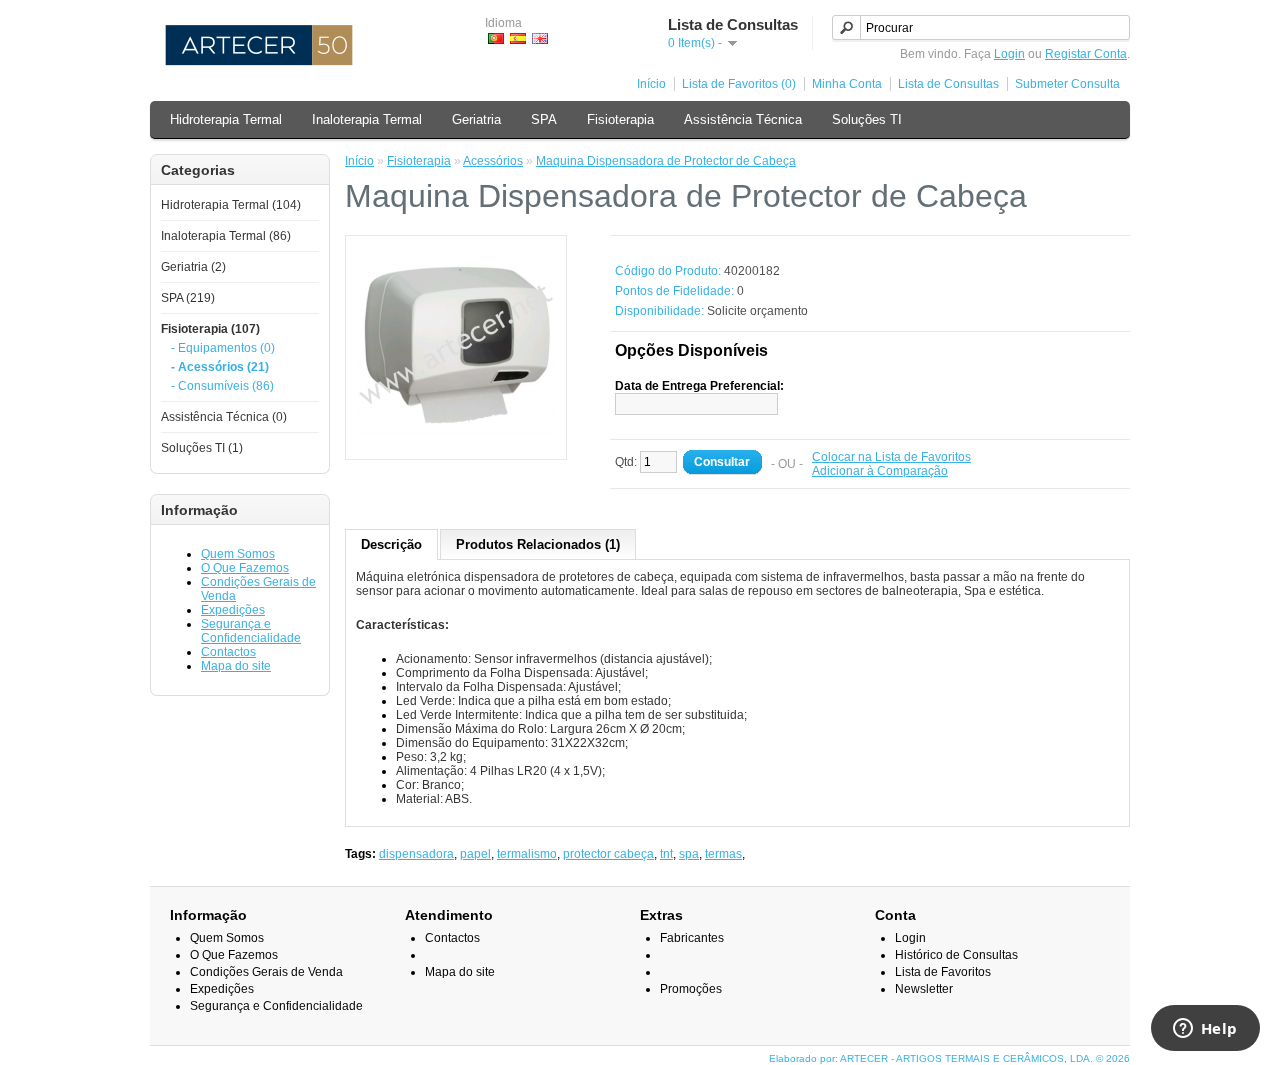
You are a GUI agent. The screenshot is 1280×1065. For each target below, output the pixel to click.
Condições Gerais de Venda (266, 972)
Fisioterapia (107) (210, 329)
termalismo (527, 854)
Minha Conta (847, 84)
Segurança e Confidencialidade (251, 631)
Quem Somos (238, 554)
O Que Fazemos (245, 568)
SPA (544, 119)
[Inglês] (540, 38)
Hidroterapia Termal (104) (231, 205)
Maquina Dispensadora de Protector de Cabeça (666, 161)
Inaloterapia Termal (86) (226, 236)
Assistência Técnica (743, 119)
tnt (666, 854)
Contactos (228, 652)
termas (723, 854)
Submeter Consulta (1067, 84)
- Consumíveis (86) (222, 386)
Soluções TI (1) (202, 448)
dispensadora (416, 854)
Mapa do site (236, 666)
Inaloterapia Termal (367, 119)
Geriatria (476, 119)
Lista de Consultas (948, 84)
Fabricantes (692, 938)
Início (651, 84)
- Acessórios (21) (220, 367)
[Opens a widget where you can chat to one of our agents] (1205, 1030)
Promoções (691, 989)
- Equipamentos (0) (223, 348)
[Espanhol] (518, 38)
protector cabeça (608, 854)
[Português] (496, 38)
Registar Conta (1086, 54)
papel (475, 854)
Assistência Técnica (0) (224, 417)
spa (689, 854)
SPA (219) (188, 298)
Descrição (391, 544)
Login (1009, 54)
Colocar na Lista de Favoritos (891, 457)
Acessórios (493, 161)
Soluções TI (867, 119)
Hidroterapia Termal (226, 119)
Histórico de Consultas (956, 955)
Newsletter (924, 989)
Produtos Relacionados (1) (538, 544)
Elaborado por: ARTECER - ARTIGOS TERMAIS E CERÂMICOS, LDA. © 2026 (949, 1058)
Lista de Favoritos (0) (739, 84)
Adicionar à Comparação (880, 471)
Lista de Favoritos (943, 972)
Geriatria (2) (193, 267)
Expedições (233, 610)
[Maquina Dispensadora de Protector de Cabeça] (456, 442)
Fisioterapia (620, 119)
